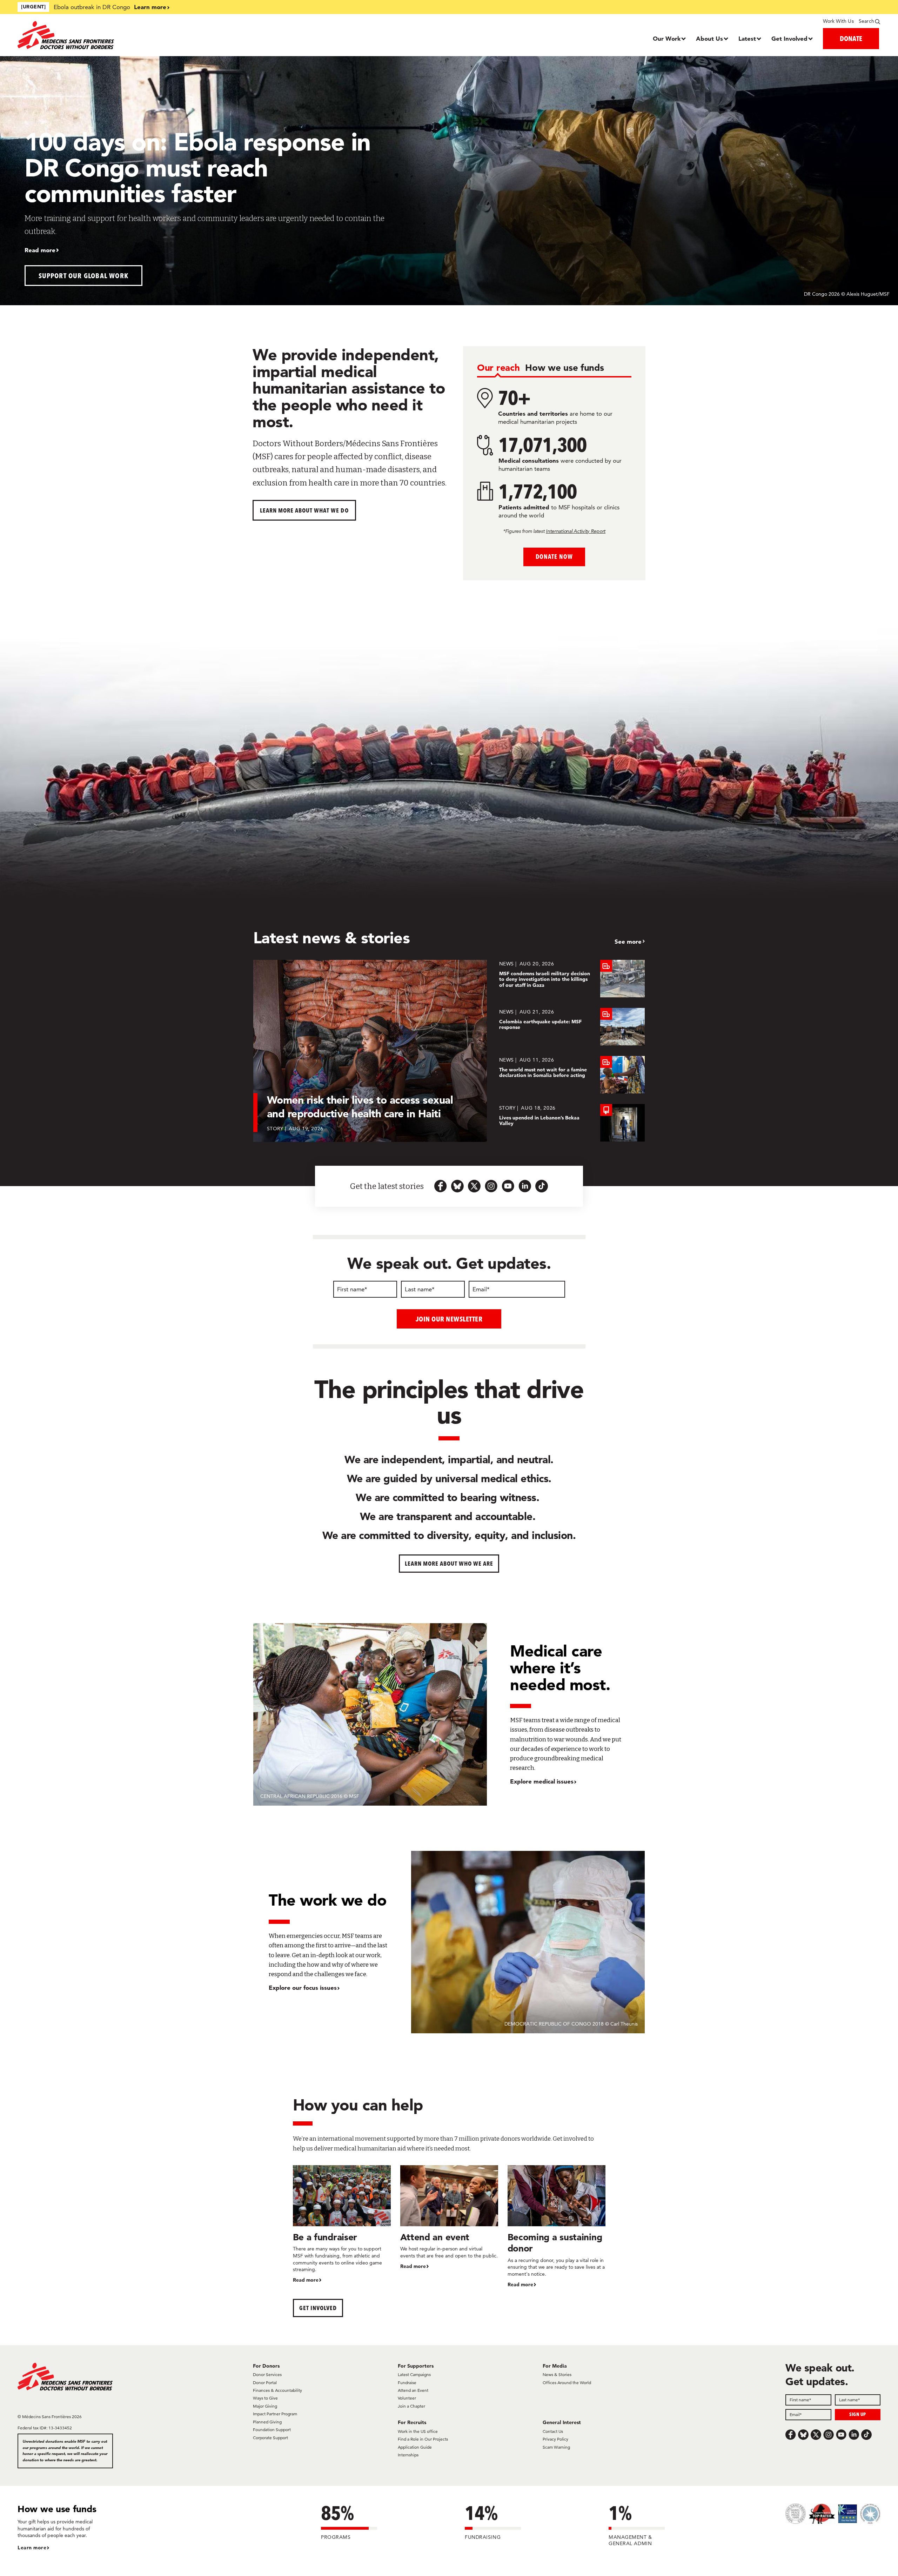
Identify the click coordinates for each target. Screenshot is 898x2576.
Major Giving (265, 2406)
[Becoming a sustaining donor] (557, 2227)
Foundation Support (272, 2430)
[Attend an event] (449, 2218)
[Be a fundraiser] (342, 2224)
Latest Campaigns (414, 2374)
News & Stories (557, 2374)
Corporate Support (270, 2438)
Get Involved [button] (318, 2308)
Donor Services (267, 2374)
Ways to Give (265, 2398)
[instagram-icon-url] (491, 1186)
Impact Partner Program (275, 2414)
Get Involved (789, 38)
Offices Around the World (567, 2383)
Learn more (150, 7)
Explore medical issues (542, 1781)
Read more (40, 250)
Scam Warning (556, 2447)
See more (628, 941)
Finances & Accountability (277, 2390)
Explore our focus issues (303, 1988)
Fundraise (407, 2383)
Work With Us (838, 21)
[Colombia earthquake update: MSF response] (572, 1027)
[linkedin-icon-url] (525, 1186)
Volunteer (407, 2398)
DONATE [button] (851, 38)
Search (866, 21)
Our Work (667, 38)
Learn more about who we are (449, 1563)
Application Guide (415, 2447)
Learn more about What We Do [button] (304, 510)
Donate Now (554, 557)
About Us (709, 38)
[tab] (498, 368)
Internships (408, 2455)
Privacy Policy (555, 2439)
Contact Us (553, 2431)
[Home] (125, 35)
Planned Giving (267, 2422)
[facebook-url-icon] (441, 1186)
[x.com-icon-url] (474, 1186)
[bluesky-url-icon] (457, 1186)
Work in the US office (418, 2431)
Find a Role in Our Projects (423, 2439)
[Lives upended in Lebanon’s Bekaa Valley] (572, 1123)
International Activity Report (576, 531)
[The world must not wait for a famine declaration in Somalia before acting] (572, 1075)
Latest (747, 38)
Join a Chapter (411, 2406)
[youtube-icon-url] (508, 1186)
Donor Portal (265, 2383)
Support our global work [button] (84, 276)
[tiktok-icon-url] (542, 1186)
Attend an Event (413, 2390)
